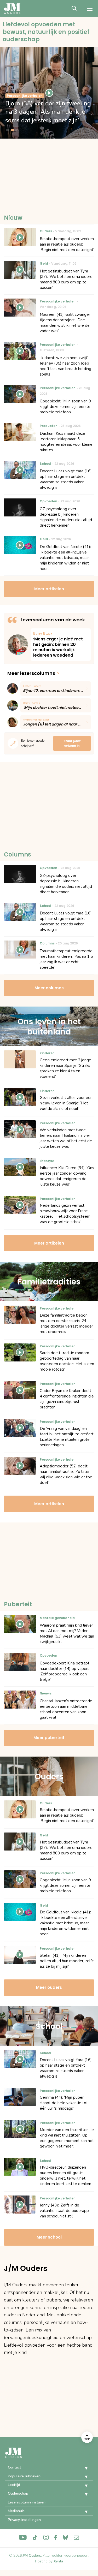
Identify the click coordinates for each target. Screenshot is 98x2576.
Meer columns (49, 988)
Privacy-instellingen (24, 2520)
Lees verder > (61, 645)
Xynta (58, 2561)
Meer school (49, 2237)
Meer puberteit (49, 1738)
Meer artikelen (49, 589)
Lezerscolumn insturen (27, 2502)
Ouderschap (18, 2493)
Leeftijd (14, 2485)
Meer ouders (49, 1987)
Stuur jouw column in (72, 743)
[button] (82, 2468)
